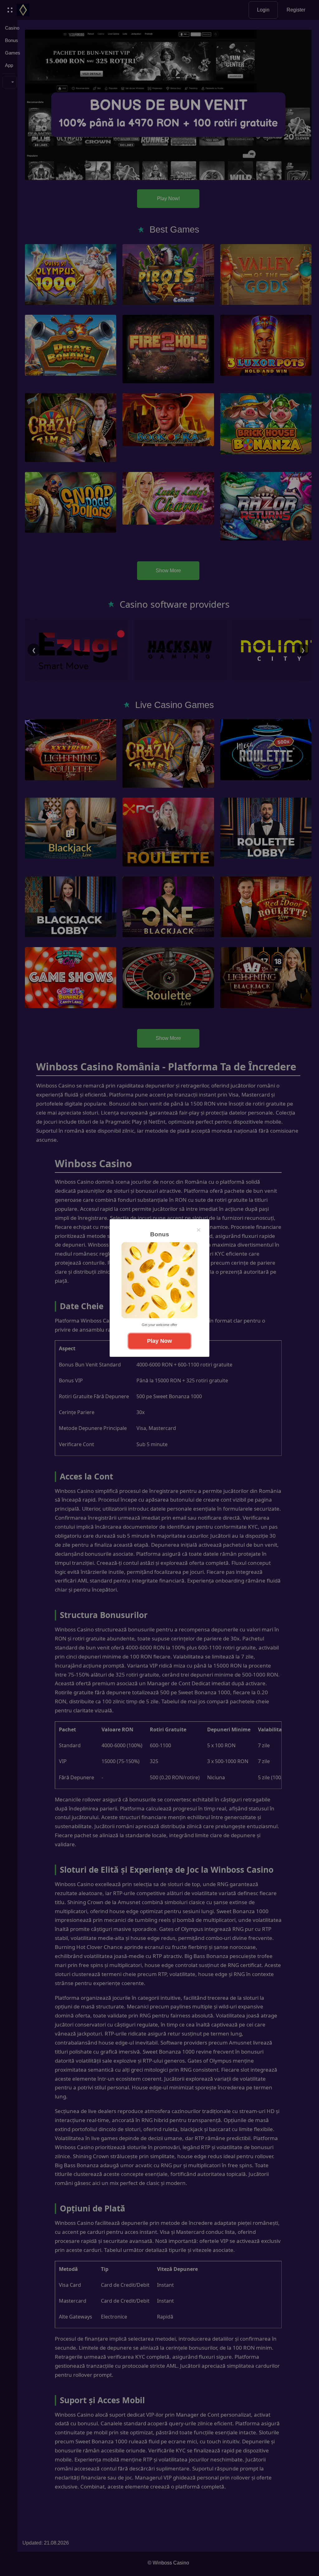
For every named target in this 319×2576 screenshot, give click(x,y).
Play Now (159, 1341)
